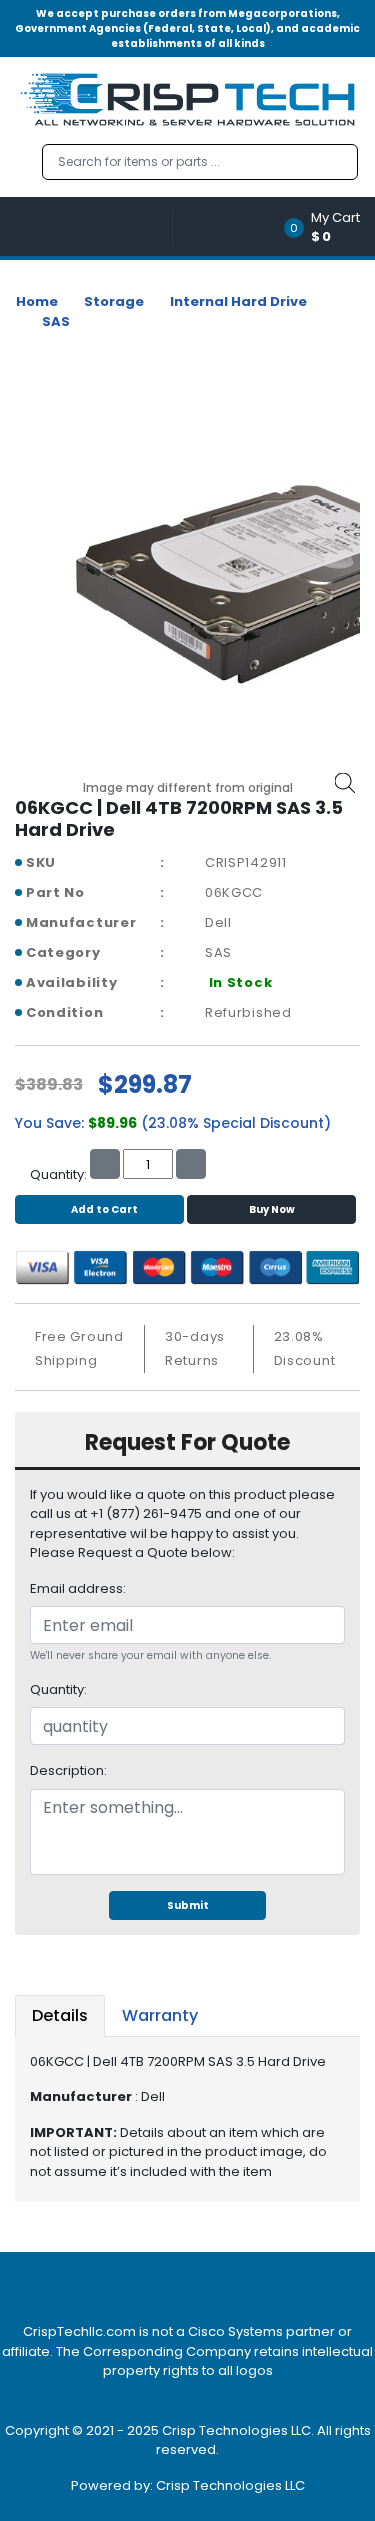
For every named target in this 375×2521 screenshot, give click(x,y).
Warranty (160, 2015)
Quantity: (58, 1689)
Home (37, 301)
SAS (56, 321)
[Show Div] (94, 226)
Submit (188, 1905)
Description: (68, 1770)
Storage (114, 301)
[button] (328, 226)
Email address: (78, 1588)
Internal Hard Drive (238, 301)
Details (60, 2015)
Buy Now (272, 1209)
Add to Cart (104, 1209)
